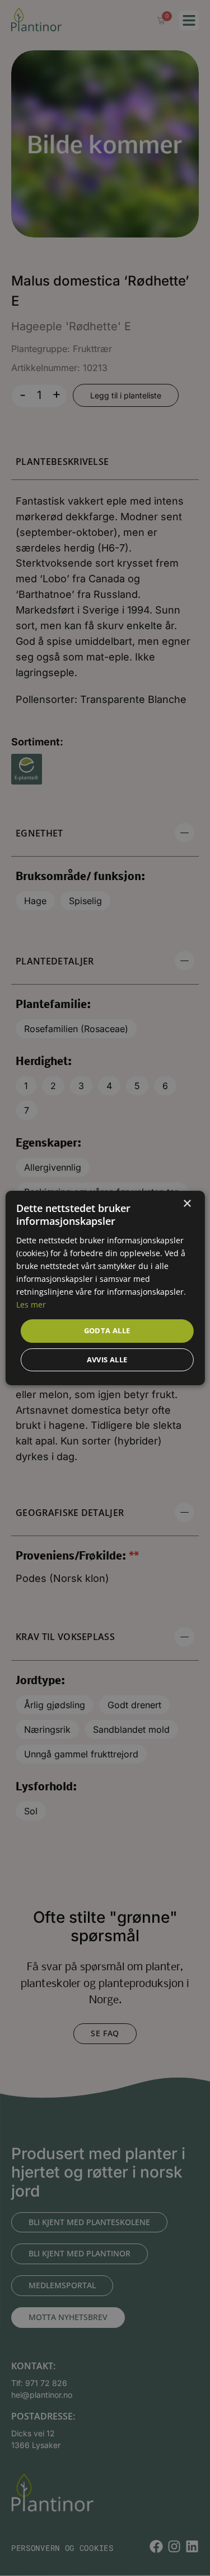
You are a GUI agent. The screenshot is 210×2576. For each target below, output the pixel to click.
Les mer (31, 1304)
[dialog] (105, 1288)
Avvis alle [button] (107, 1360)
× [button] (187, 1204)
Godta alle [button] (107, 1330)
